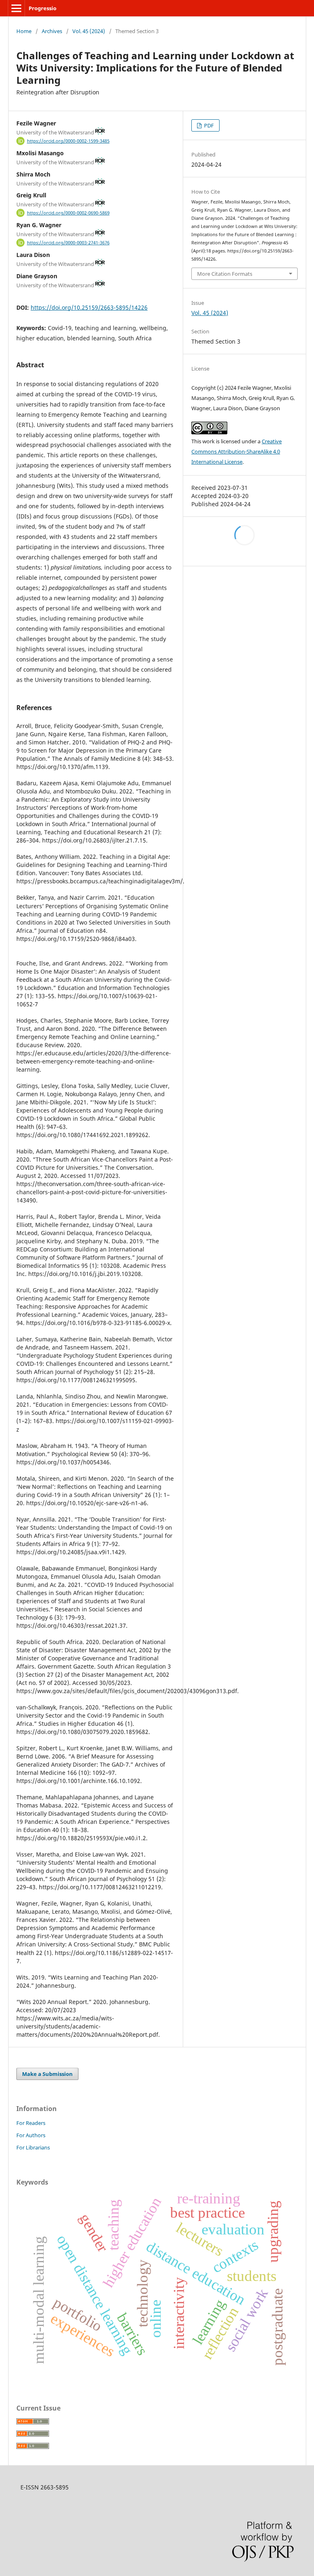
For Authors (31, 2135)
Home (24, 31)
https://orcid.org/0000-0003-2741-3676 (68, 243)
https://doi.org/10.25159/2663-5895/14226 (89, 307)
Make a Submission (47, 2074)
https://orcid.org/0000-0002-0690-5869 (68, 213)
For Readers (31, 2123)
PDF (208, 125)
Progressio (43, 8)
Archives (52, 31)
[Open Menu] (16, 8)
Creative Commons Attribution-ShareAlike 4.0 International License (237, 451)
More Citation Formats (225, 274)
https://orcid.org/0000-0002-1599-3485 (68, 141)
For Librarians (33, 2147)
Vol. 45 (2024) (89, 31)
